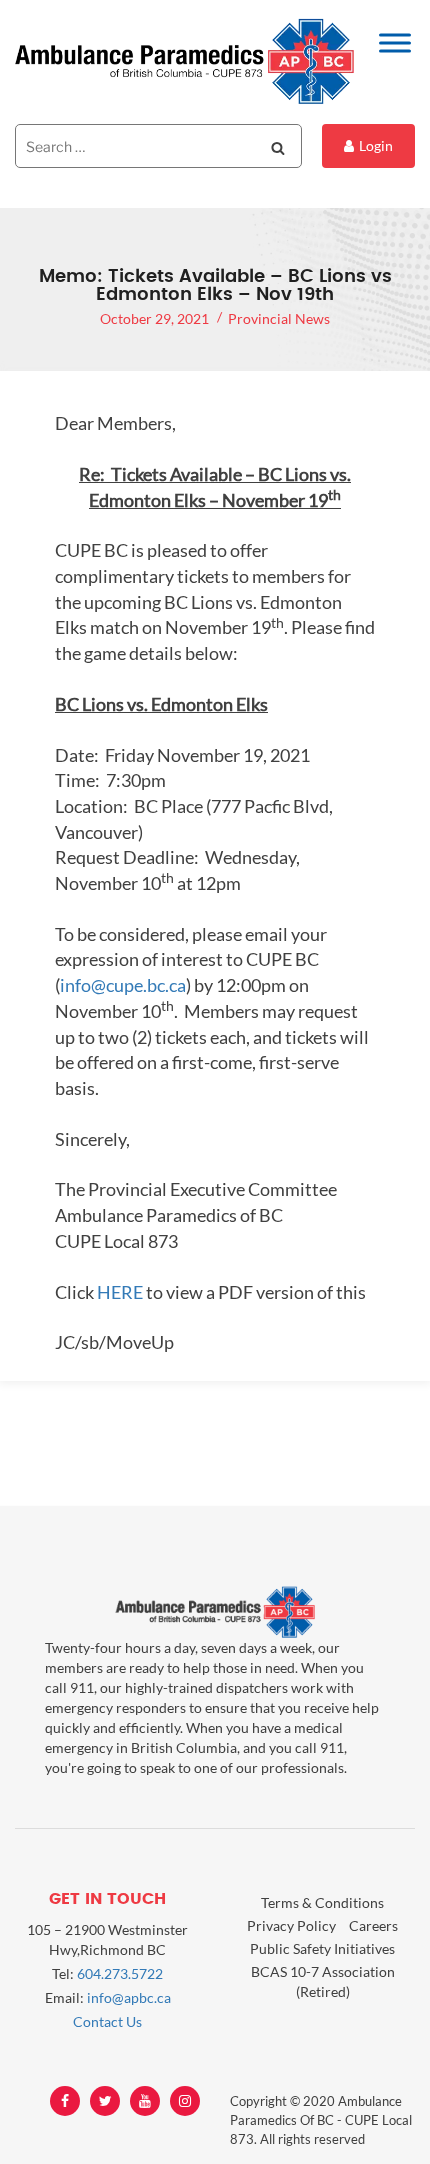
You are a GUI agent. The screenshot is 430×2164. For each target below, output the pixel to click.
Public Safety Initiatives (322, 1948)
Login (376, 145)
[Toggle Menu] (395, 42)
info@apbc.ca (129, 1997)
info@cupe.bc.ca (123, 985)
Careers (373, 1925)
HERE (120, 1292)
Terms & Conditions (322, 1902)
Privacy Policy (291, 1925)
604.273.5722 (120, 1973)
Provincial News (279, 318)
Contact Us (107, 2021)
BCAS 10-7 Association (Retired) (323, 1981)
